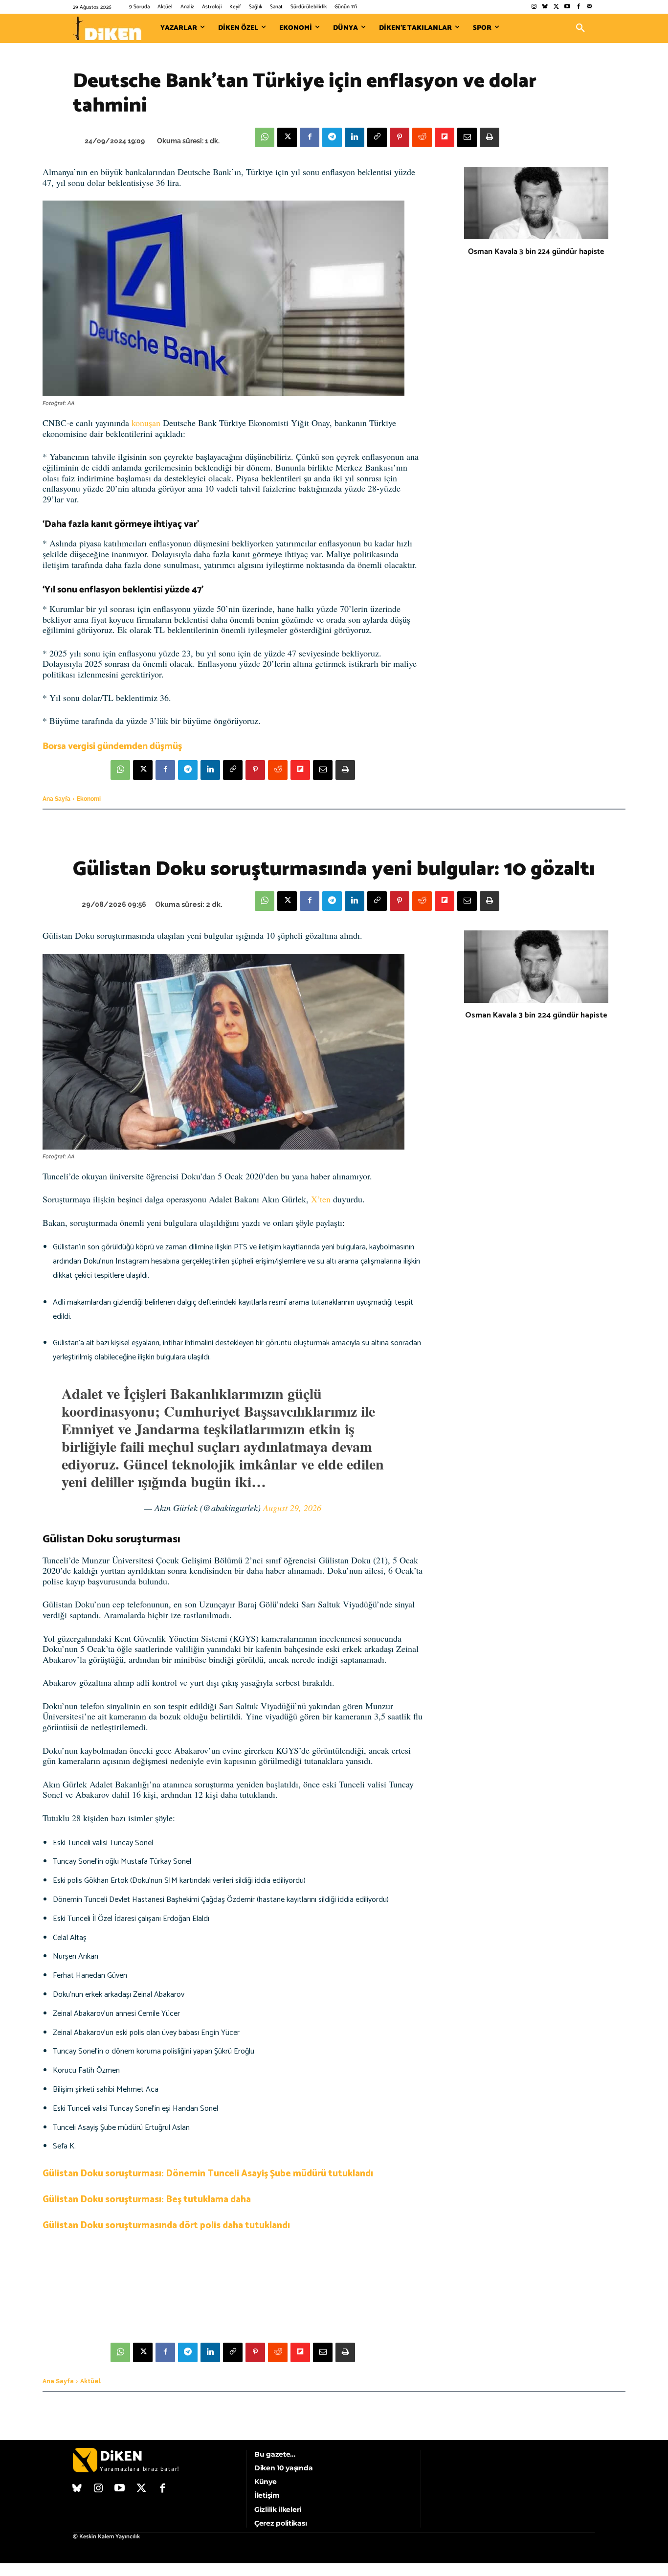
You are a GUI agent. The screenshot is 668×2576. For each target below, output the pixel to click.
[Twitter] (556, 7)
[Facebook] (578, 7)
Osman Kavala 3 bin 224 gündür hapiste (536, 252)
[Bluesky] (545, 7)
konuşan (146, 423)
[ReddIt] (422, 137)
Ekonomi (89, 799)
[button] (580, 28)
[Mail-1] (590, 7)
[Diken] (107, 28)
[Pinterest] (400, 137)
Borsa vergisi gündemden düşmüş (112, 746)
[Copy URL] (377, 137)
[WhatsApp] (265, 137)
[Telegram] (332, 137)
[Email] (467, 137)
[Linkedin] (355, 137)
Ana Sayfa (56, 799)
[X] (287, 137)
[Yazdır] (490, 137)
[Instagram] (534, 7)
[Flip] (445, 137)
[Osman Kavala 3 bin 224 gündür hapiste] (536, 203)
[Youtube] (568, 7)
